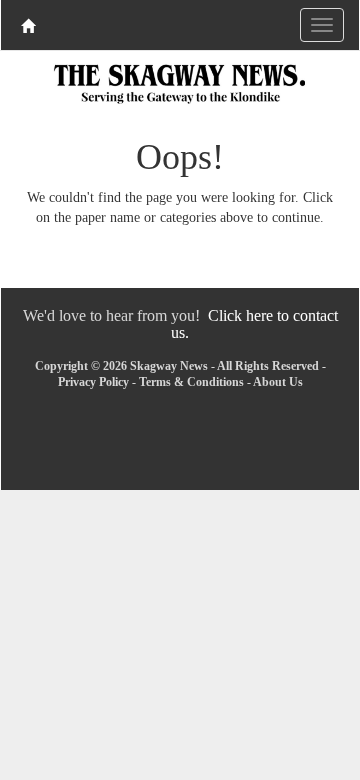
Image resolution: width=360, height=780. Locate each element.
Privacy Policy (93, 382)
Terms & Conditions (191, 382)
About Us (278, 382)
